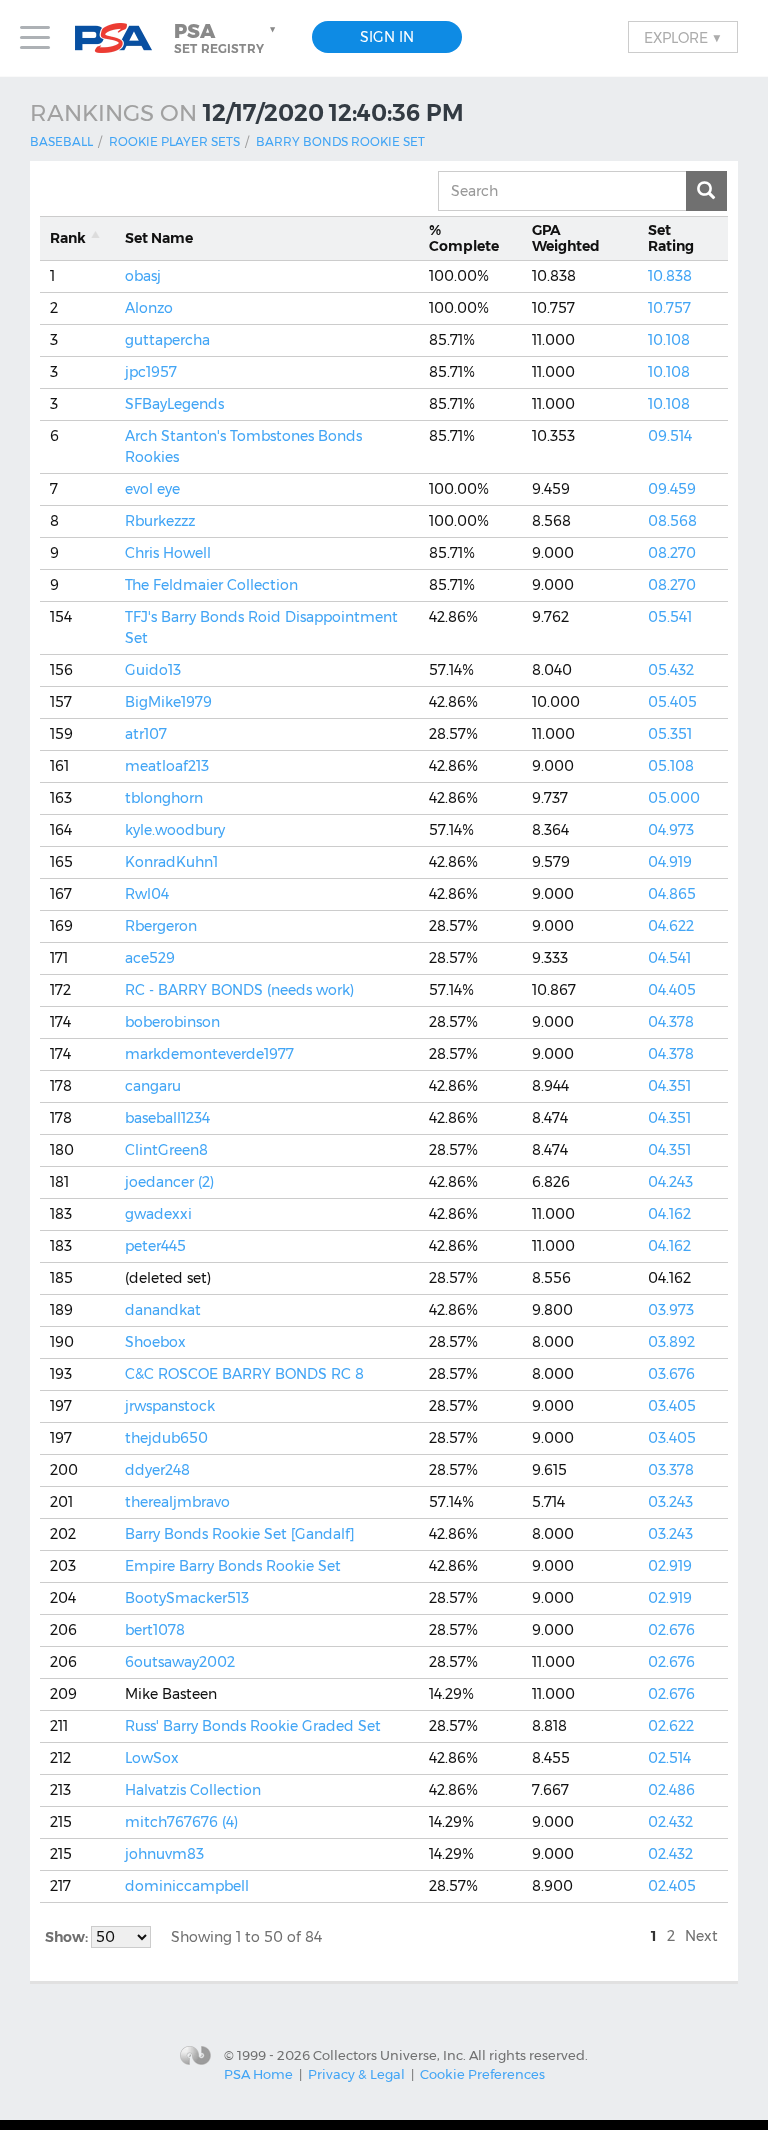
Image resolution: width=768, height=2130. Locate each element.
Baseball (61, 141)
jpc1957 (151, 372)
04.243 (670, 1182)
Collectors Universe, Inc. (389, 2054)
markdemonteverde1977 (209, 1054)
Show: (68, 1937)
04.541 (669, 958)
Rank (68, 238)
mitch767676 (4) (181, 1822)
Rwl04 (147, 894)
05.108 (671, 766)
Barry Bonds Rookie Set (340, 141)
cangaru (153, 1086)
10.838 (670, 276)
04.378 (671, 1022)
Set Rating (671, 238)
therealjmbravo (177, 1502)
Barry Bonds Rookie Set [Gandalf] (239, 1534)
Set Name (159, 238)
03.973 (671, 1310)
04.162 (669, 1214)
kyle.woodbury (175, 830)
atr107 (146, 734)
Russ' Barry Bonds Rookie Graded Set (253, 1726)
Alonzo (149, 308)
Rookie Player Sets (174, 141)
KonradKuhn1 (171, 862)
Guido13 (153, 670)
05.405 (672, 702)
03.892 (671, 1342)
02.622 (671, 1726)
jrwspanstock (170, 1406)
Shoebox (155, 1342)
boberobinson (172, 1022)
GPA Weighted (566, 238)
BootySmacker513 (187, 1598)
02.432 (670, 1822)
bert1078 (155, 1630)
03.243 (670, 1502)
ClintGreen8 (166, 1150)
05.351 (670, 734)
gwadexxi (158, 1214)
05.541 (670, 617)
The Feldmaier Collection (211, 585)
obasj (143, 276)
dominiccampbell (187, 1886)
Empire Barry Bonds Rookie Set (233, 1566)
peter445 (155, 1246)
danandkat (163, 1310)
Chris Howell (168, 553)
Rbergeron (161, 926)
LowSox (152, 1758)
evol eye (152, 489)
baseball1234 (167, 1118)
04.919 (670, 862)
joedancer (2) (169, 1182)
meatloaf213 (167, 766)
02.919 (670, 1566)
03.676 (671, 1374)
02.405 (672, 1886)
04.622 (671, 926)
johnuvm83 (164, 1854)
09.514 (670, 436)
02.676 (671, 1630)
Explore (683, 37)
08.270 (672, 553)
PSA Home (258, 2074)
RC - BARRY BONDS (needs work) (239, 990)
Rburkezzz (160, 521)
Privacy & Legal (356, 2074)
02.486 (671, 1790)
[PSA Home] (121, 38)
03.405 (672, 1406)
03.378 (671, 1470)
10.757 (669, 308)
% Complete (464, 238)
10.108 (669, 340)
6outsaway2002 (180, 1662)
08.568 (672, 521)
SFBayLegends (174, 404)
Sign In (387, 37)
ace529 (150, 958)
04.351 (669, 1086)
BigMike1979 (168, 702)
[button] (227, 38)
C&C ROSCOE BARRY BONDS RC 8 (244, 1374)
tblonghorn (164, 798)
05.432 (671, 670)
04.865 (672, 894)
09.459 (672, 489)
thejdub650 (166, 1438)
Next (701, 1936)
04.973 (671, 830)
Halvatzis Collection (193, 1790)
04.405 (672, 990)
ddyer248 (157, 1470)
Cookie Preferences (482, 2074)
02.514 (669, 1758)
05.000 (674, 798)
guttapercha (167, 340)
